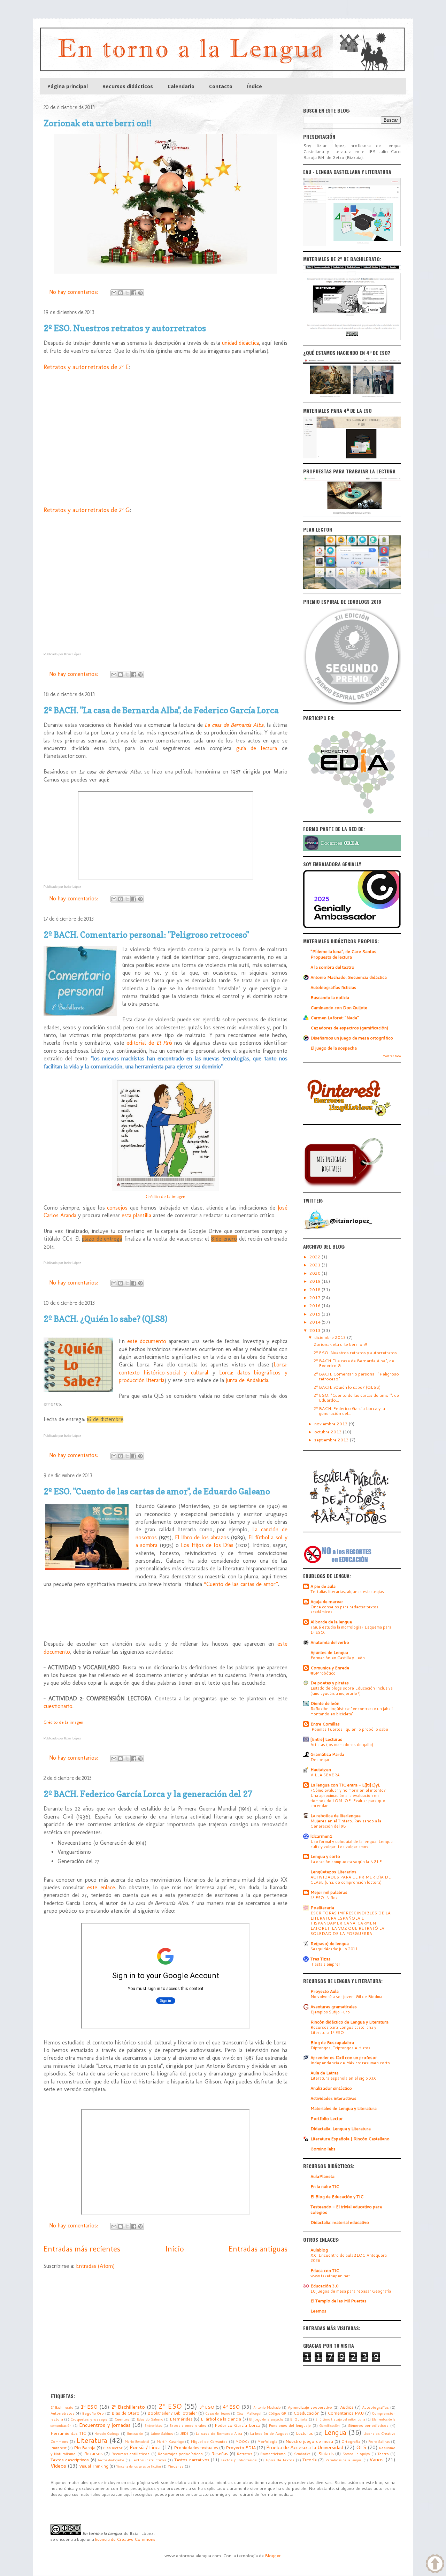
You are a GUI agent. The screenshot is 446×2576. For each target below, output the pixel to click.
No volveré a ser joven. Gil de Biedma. (347, 1997)
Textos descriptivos (70, 2460)
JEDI (184, 2433)
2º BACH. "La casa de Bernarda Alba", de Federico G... (354, 1363)
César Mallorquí (249, 2413)
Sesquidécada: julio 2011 (334, 1949)
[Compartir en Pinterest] (140, 293)
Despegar (320, 1760)
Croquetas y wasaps (89, 2419)
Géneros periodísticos (368, 2425)
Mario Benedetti (137, 2441)
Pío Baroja (85, 2448)
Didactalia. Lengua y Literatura (341, 2129)
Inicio (175, 2249)
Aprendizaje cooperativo (310, 2407)
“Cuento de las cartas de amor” (241, 1584)
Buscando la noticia (330, 997)
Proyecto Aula (325, 1991)
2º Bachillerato (128, 2407)
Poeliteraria (322, 1908)
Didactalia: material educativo (340, 2222)
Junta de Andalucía (247, 1380)
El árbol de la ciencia (221, 2419)
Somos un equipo (356, 2454)
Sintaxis (326, 2453)
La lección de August (269, 2433)
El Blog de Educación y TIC (337, 2197)
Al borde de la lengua (331, 1622)
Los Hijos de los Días (207, 1545)
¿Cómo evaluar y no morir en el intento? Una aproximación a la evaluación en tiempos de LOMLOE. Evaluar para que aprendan (348, 1798)
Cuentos (122, 2419)
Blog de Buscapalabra (332, 2042)
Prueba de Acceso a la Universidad (305, 2447)
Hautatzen (321, 1770)
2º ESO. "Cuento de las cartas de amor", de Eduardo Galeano (157, 1491)
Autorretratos (63, 2413)
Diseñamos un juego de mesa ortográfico (352, 1038)
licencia (103, 2539)
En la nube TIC (325, 2186)
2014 (316, 1322)
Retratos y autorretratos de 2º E (86, 367)
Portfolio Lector (327, 2118)
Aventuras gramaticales (334, 2007)
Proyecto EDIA (241, 2448)
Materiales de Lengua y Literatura (344, 2108)
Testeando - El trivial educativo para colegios (346, 2209)
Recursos (93, 2453)
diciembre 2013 (331, 1337)
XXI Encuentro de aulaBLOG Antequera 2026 (349, 2258)
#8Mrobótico (323, 1673)
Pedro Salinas (379, 2441)
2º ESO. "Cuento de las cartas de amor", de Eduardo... (356, 1398)
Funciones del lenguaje (290, 2425)
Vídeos (58, 2466)
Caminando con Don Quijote (339, 1008)
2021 (316, 1265)
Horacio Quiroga (107, 2433)
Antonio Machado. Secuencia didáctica (349, 977)
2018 (316, 1290)
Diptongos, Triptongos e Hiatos (340, 2048)
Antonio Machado (267, 2407)
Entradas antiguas (258, 2249)
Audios (347, 2407)
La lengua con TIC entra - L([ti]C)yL (345, 1785)
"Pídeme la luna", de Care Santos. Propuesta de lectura (344, 954)
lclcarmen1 (321, 1836)
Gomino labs (323, 2149)
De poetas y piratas (330, 1683)
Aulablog (319, 2250)
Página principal (68, 86)
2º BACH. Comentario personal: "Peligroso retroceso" (146, 935)
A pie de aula (323, 1586)
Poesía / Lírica (145, 2447)
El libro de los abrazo (201, 1537)
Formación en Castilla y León (338, 1658)
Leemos (318, 2311)
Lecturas (304, 2433)
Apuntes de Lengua (329, 1652)
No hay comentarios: (74, 292)
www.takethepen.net (330, 2276)
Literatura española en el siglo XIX (343, 2078)
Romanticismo (273, 2453)
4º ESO (231, 2407)
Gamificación (329, 2425)
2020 (316, 1273)
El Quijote (299, 2419)
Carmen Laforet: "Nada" (335, 1018)
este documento (147, 1341)
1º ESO (89, 2407)
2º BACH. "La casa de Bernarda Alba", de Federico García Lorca (161, 710)
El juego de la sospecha (334, 1048)
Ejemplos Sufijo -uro (330, 2012)
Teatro (383, 2453)
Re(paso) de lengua (330, 1944)
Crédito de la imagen (166, 1196)
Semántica (302, 2454)
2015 (316, 1314)
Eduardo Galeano (150, 2419)
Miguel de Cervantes (209, 2441)
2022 (316, 1257)
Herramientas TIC (68, 2433)
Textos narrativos (192, 2460)
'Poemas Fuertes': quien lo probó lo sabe (349, 1729)
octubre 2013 (329, 1432)
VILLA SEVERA (325, 1775)
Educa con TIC (325, 2270)
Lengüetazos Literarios (333, 1872)
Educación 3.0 (325, 2286)
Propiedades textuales (196, 2448)
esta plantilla (136, 1215)
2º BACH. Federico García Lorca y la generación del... (349, 1411)
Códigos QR (277, 2413)
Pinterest (59, 2448)
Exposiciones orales (188, 2425)
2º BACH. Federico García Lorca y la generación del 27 (148, 1794)
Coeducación (306, 2413)
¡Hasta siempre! (325, 1964)
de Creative (122, 2539)
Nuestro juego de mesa (309, 2441)
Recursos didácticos (128, 86)
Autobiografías (375, 2407)
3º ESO (207, 2407)
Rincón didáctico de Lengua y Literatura (349, 2022)
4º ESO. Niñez (324, 1898)
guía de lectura (257, 748)
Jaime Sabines (162, 2433)
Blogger (273, 2556)
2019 (316, 1281)
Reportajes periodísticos (180, 2453)
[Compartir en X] (127, 293)
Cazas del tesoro (218, 2413)
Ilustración (135, 2433)
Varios (376, 2459)
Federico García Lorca (237, 2425)
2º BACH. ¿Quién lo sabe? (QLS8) (106, 1319)
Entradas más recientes (82, 2249)
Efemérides (181, 2419)
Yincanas (176, 2466)
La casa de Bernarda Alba (234, 725)
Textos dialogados (111, 2460)
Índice (255, 86)
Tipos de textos (280, 2460)
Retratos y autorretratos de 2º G (87, 510)
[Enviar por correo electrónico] (114, 293)
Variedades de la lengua (344, 2460)
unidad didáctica (240, 343)
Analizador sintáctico (331, 2088)
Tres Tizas (321, 1959)
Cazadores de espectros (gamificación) (349, 1028)
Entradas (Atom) (95, 2266)
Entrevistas (153, 2425)
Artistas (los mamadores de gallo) (342, 1745)
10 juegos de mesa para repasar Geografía (351, 2291)
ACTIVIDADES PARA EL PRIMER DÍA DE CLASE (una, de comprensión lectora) (351, 1880)
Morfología (267, 2441)
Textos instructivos (149, 2460)
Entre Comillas (325, 1724)
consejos (117, 1208)
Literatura (92, 2440)
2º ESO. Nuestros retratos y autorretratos (125, 328)
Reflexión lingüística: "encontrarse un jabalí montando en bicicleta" (352, 1711)
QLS (361, 2447)
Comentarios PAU (346, 2413)
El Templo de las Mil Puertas (339, 2301)
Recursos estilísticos (130, 2453)
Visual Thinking (94, 2466)
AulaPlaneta (322, 2176)
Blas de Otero (125, 2413)
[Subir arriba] (435, 2564)
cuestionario (58, 1706)
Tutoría (310, 2460)
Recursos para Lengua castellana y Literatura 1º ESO (343, 2030)
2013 (316, 1330)
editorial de (149, 1043)
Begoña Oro (93, 2413)
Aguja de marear (327, 1602)
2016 (316, 1306)
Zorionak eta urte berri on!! (98, 123)
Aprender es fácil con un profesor (344, 2057)
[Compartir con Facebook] (134, 293)
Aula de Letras (325, 2073)
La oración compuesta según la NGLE (346, 1862)
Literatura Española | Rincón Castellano (350, 2139)
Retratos (245, 2453)
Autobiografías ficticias (333, 987)
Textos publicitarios (239, 2460)
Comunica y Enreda (330, 1668)
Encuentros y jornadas (105, 2425)
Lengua (335, 2432)
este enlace (101, 1887)
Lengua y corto (325, 1856)
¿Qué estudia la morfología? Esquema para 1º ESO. (351, 1630)
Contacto (221, 86)
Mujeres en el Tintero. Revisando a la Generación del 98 (346, 1824)
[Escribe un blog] (121, 293)
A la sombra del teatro (332, 967)
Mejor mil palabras (329, 1892)
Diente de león (325, 1703)
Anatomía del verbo (330, 1642)
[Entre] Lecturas (326, 1739)
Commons (145, 2539)
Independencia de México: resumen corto (350, 2063)
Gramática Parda (327, 1754)
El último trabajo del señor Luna (340, 2419)
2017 (316, 1298)
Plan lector (113, 2448)
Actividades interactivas (333, 2098)
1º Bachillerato (62, 2407)
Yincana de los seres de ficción (139, 2466)
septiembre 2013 (332, 1440)
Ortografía (351, 2441)
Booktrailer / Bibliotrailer (172, 2413)
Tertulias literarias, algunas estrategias (347, 1592)
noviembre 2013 (332, 1424)
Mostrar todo (392, 1056)
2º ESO (170, 2406)
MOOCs (243, 2441)
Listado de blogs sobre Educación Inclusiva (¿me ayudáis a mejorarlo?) (352, 1691)
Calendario (181, 86)
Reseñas (220, 2453)
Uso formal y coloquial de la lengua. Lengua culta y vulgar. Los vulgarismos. (352, 1844)
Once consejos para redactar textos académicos (344, 1610)
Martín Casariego (170, 2441)
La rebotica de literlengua (336, 1816)
